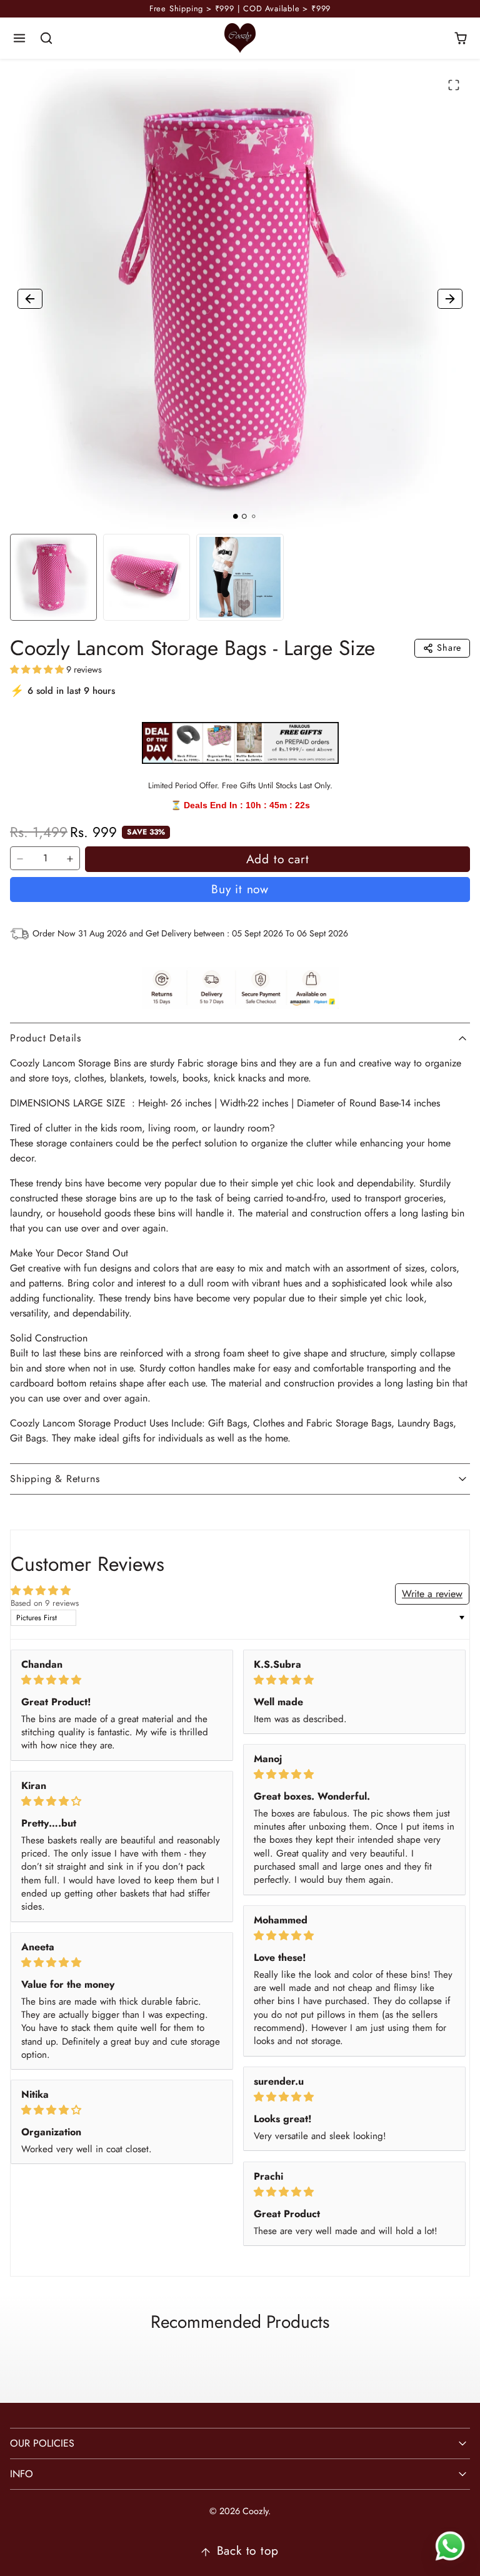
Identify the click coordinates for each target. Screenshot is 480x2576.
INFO (22, 2474)
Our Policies (42, 2443)
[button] (20, 38)
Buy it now (240, 889)
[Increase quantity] (70, 859)
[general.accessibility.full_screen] (454, 85)
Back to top (248, 2550)
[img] (122, 1680)
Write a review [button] (432, 1594)
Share (449, 648)
